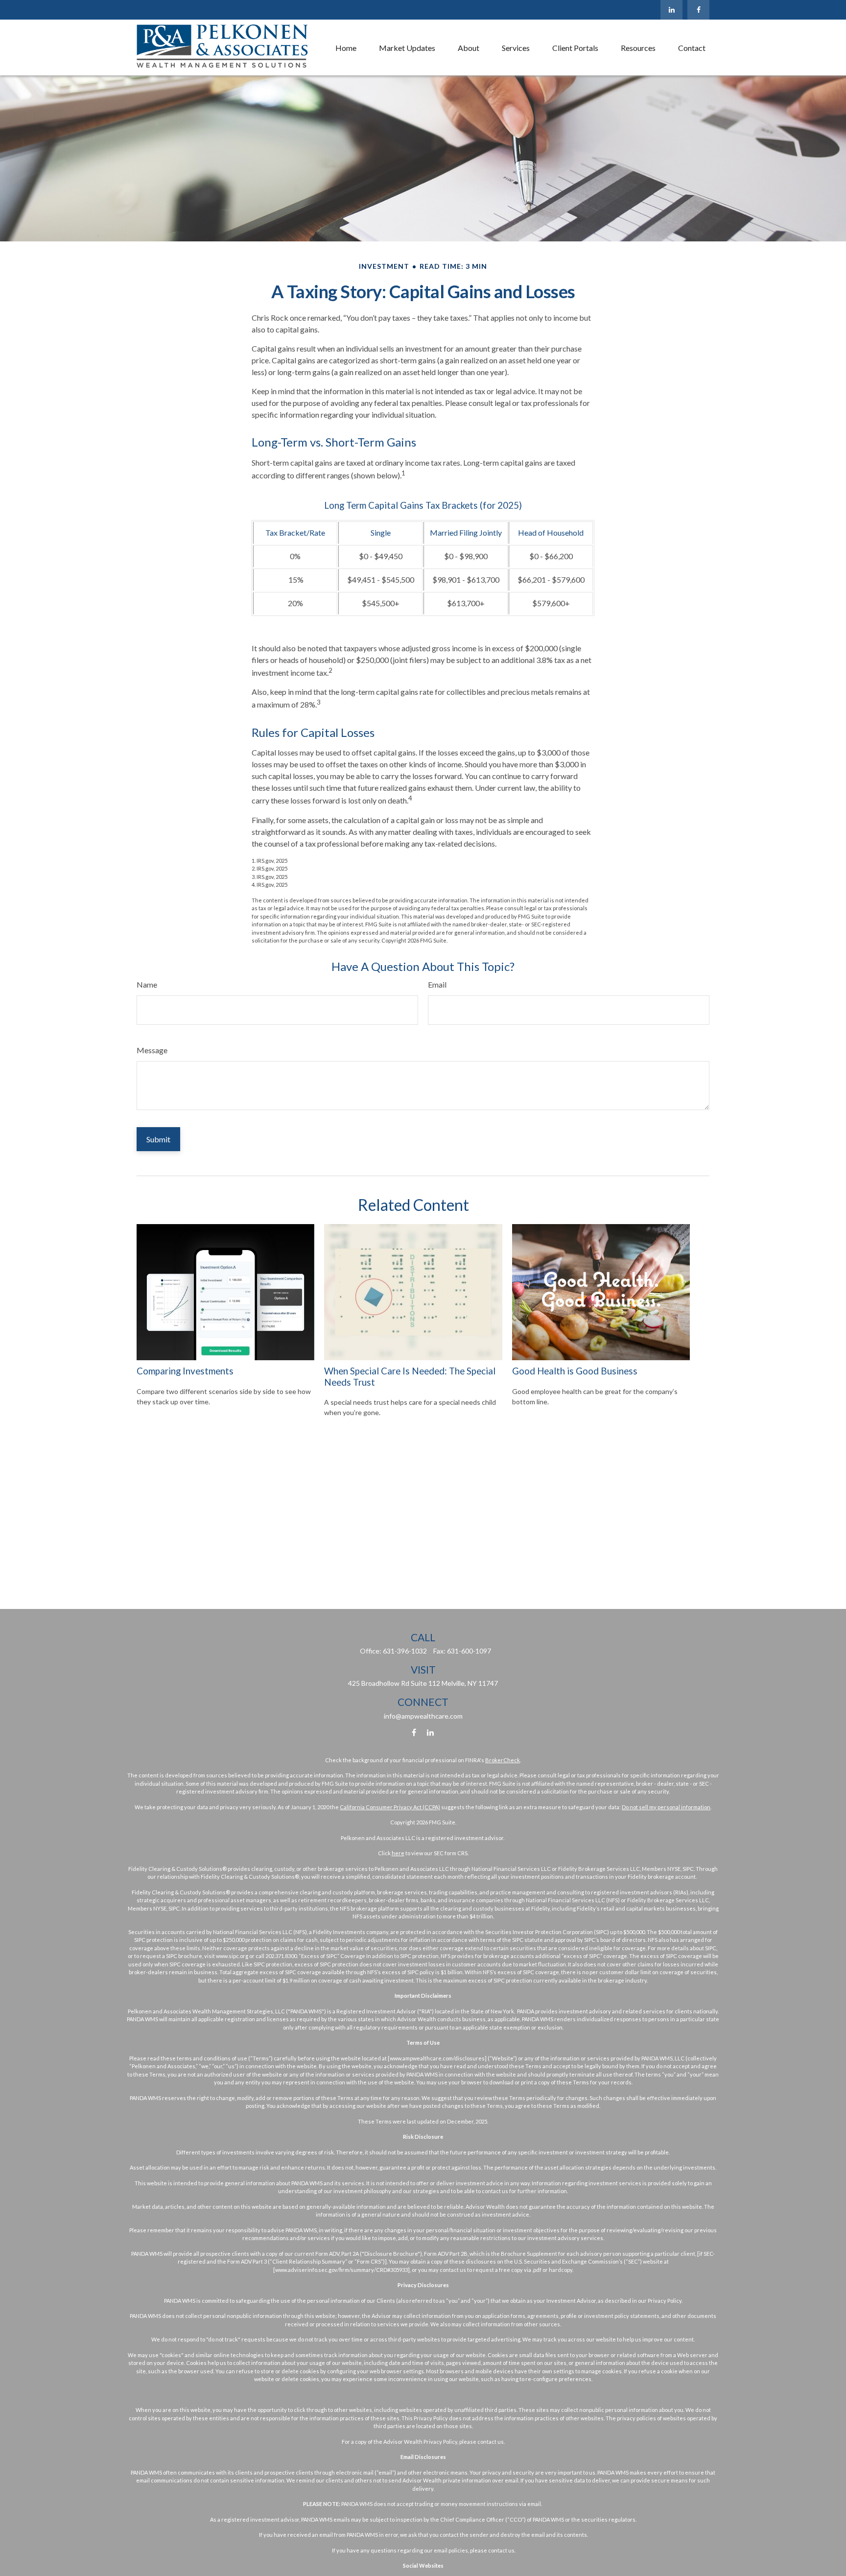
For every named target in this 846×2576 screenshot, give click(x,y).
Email (437, 984)
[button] (346, 47)
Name (147, 984)
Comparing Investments (185, 1371)
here (398, 1853)
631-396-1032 (405, 1651)
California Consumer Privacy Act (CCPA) (390, 1807)
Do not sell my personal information (666, 1807)
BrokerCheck (503, 1760)
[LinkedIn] (671, 10)
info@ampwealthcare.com (423, 1716)
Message (152, 1050)
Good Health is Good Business (575, 1371)
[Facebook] (698, 10)
